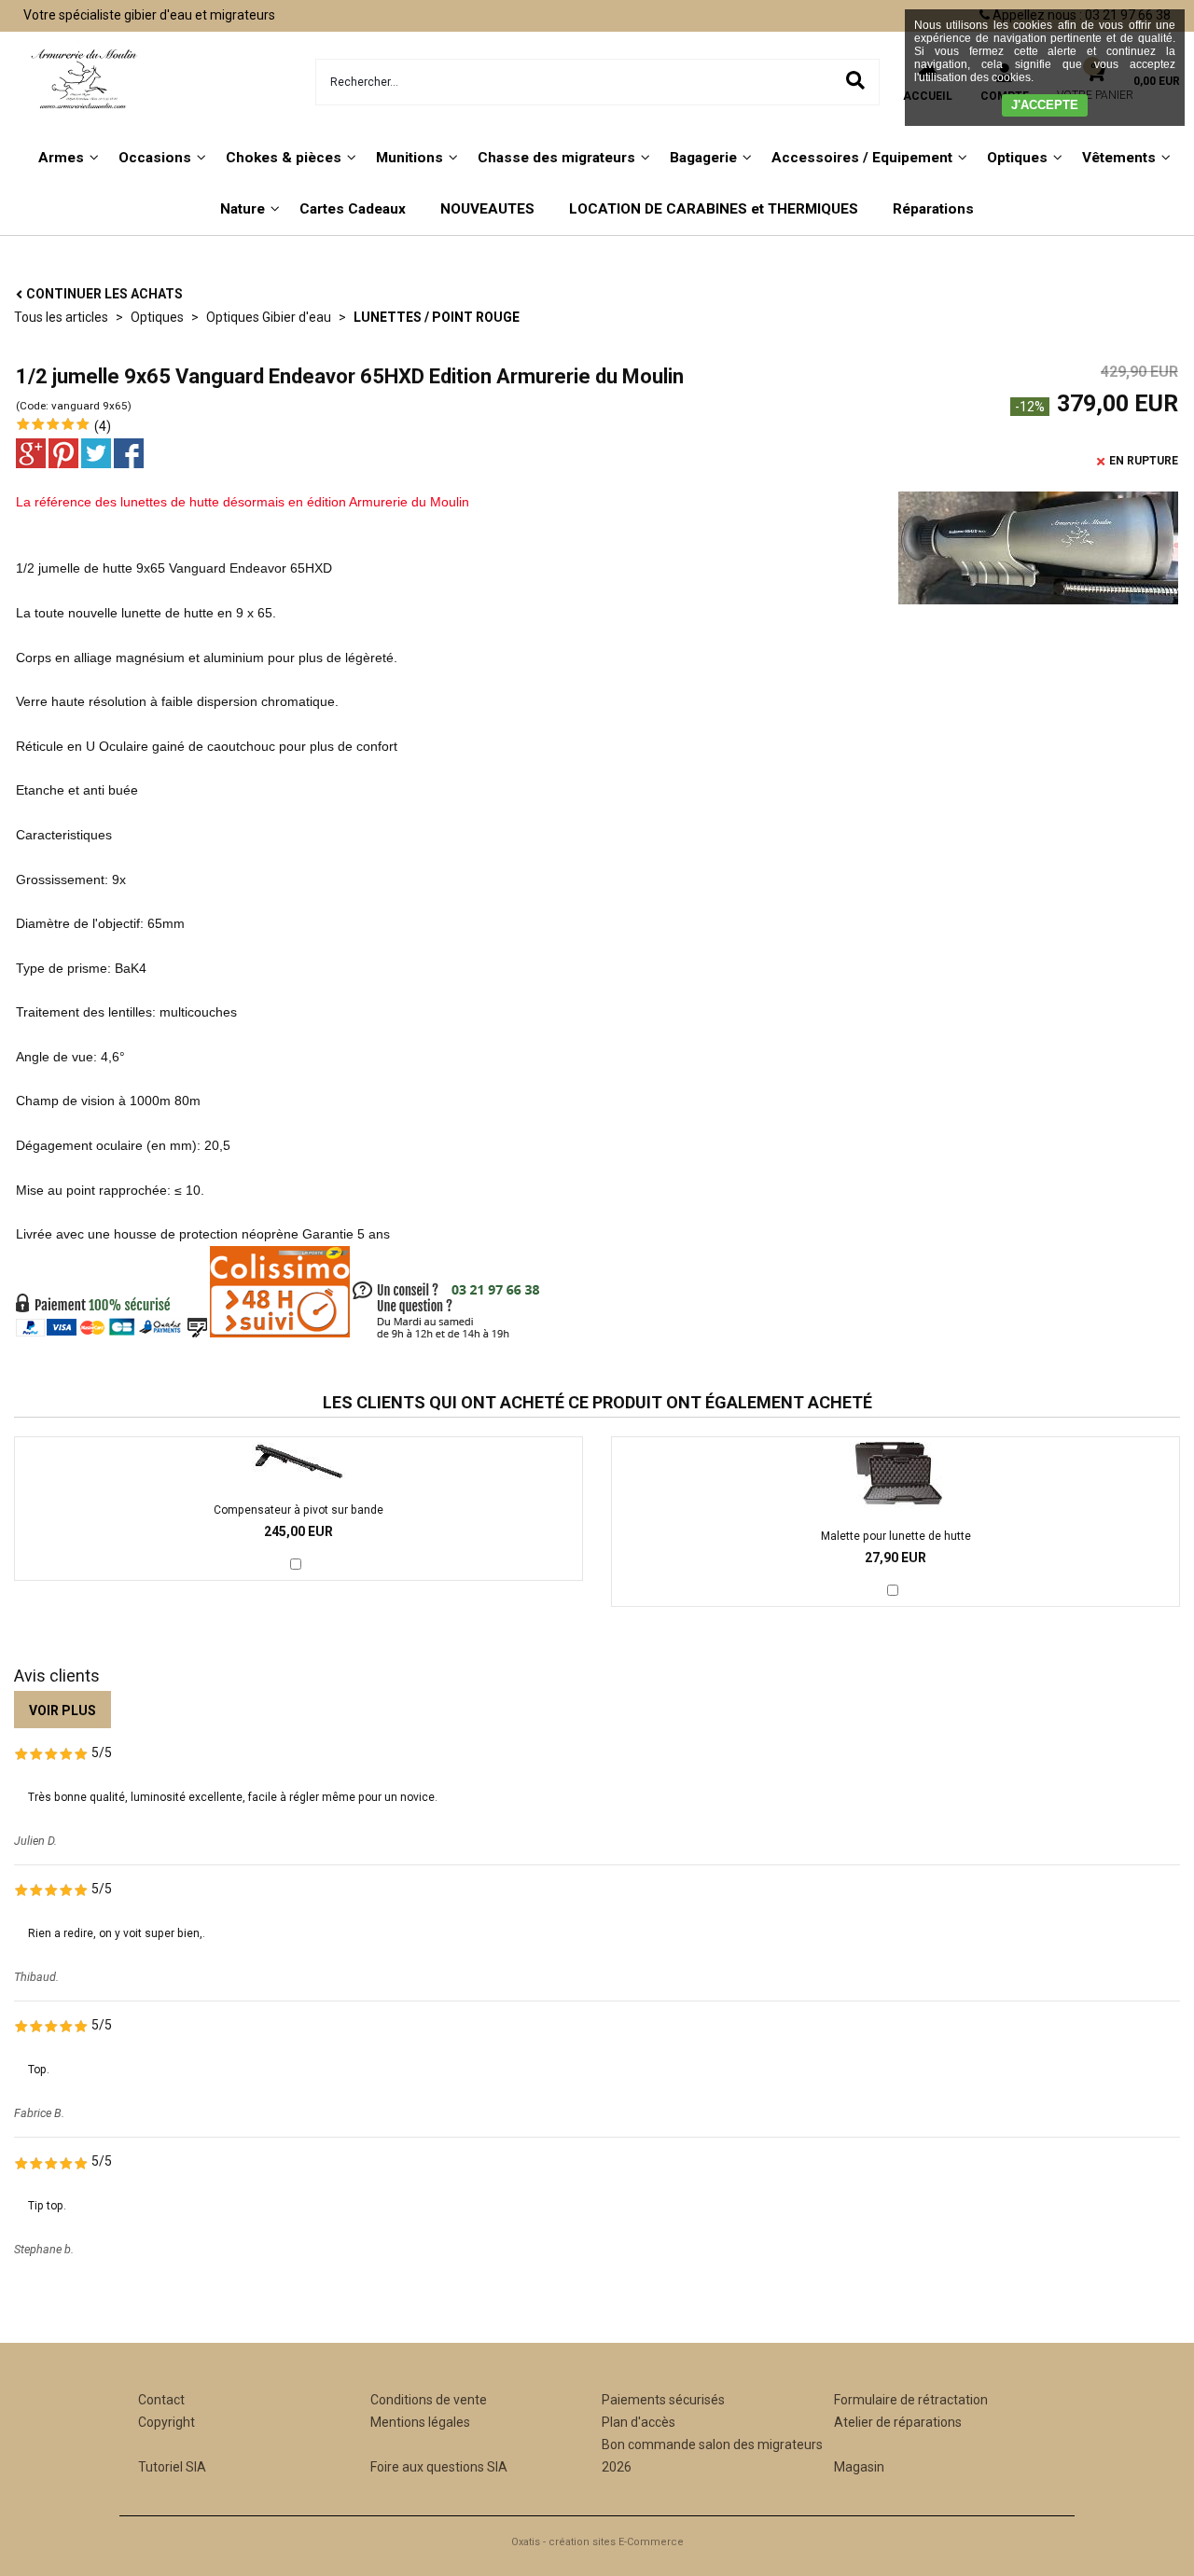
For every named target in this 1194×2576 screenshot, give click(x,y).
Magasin (859, 2467)
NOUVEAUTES (487, 209)
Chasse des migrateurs (556, 158)
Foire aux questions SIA (439, 2467)
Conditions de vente (429, 2400)
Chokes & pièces (284, 158)
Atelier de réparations (898, 2422)
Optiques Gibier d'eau (269, 317)
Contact (161, 2400)
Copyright (167, 2422)
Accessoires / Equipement (862, 158)
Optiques (1017, 158)
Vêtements (1119, 158)
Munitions (410, 158)
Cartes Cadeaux (353, 209)
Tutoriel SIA (172, 2467)
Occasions (155, 158)
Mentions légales (420, 2422)
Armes (61, 158)
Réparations (933, 209)
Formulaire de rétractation (911, 2400)
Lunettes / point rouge (437, 317)
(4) (103, 426)
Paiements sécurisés (663, 2400)
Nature (243, 209)
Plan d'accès (639, 2422)
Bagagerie (703, 158)
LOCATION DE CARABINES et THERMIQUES (714, 209)
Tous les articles (61, 317)
